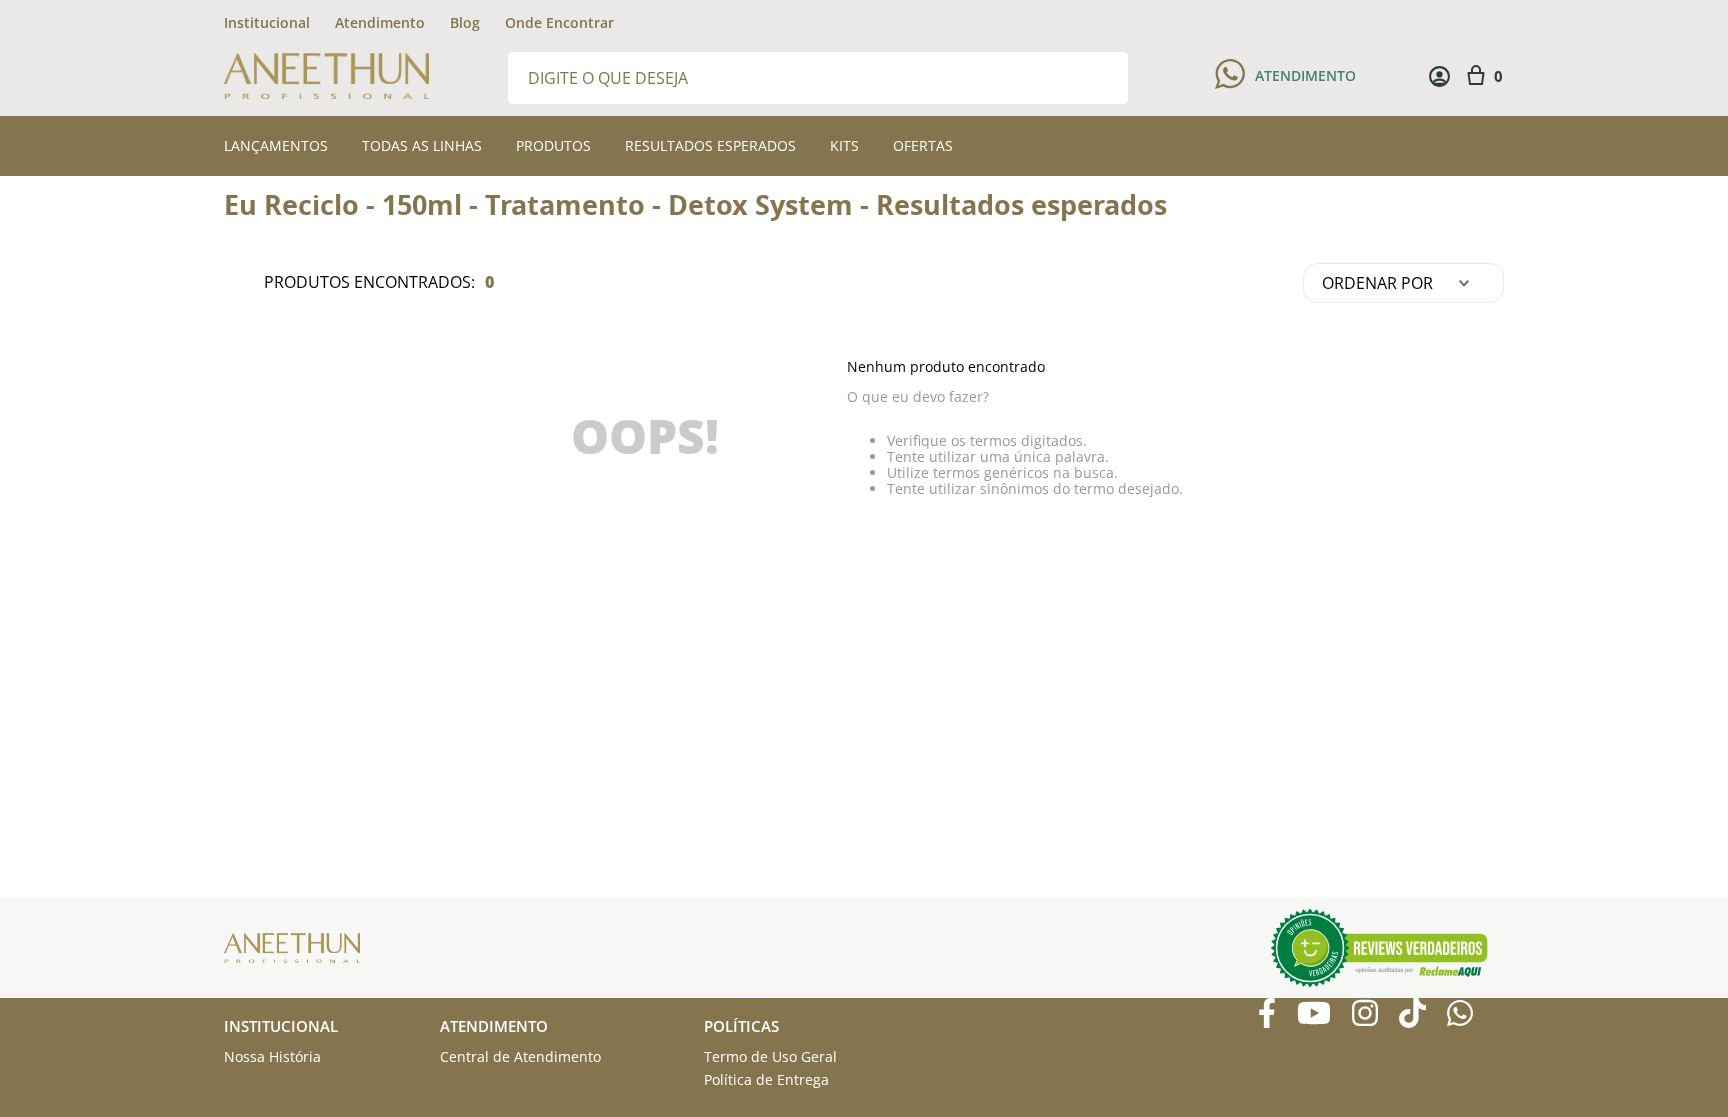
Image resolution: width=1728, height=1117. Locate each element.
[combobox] (818, 76)
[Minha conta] (1439, 76)
